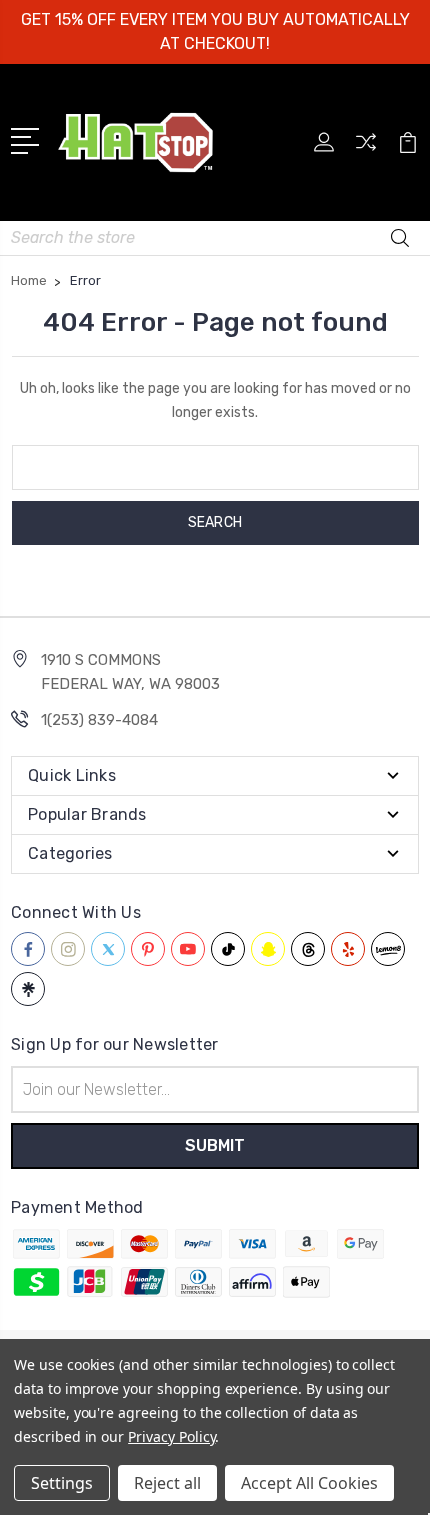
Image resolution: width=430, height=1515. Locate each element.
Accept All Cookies (309, 1483)
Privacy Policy (171, 1436)
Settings (62, 1483)
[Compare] (366, 148)
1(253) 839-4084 (99, 720)
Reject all (167, 1483)
